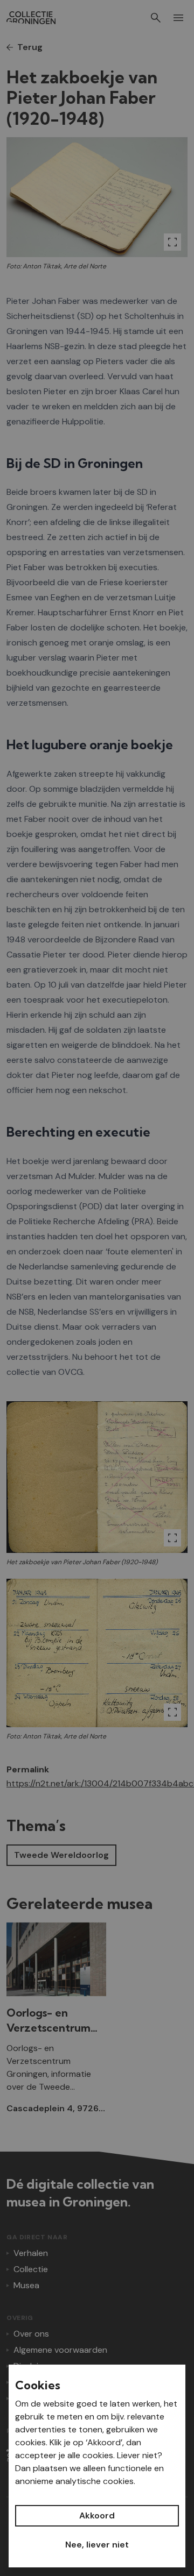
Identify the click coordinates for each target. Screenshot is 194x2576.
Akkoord (97, 2515)
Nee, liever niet (97, 2545)
